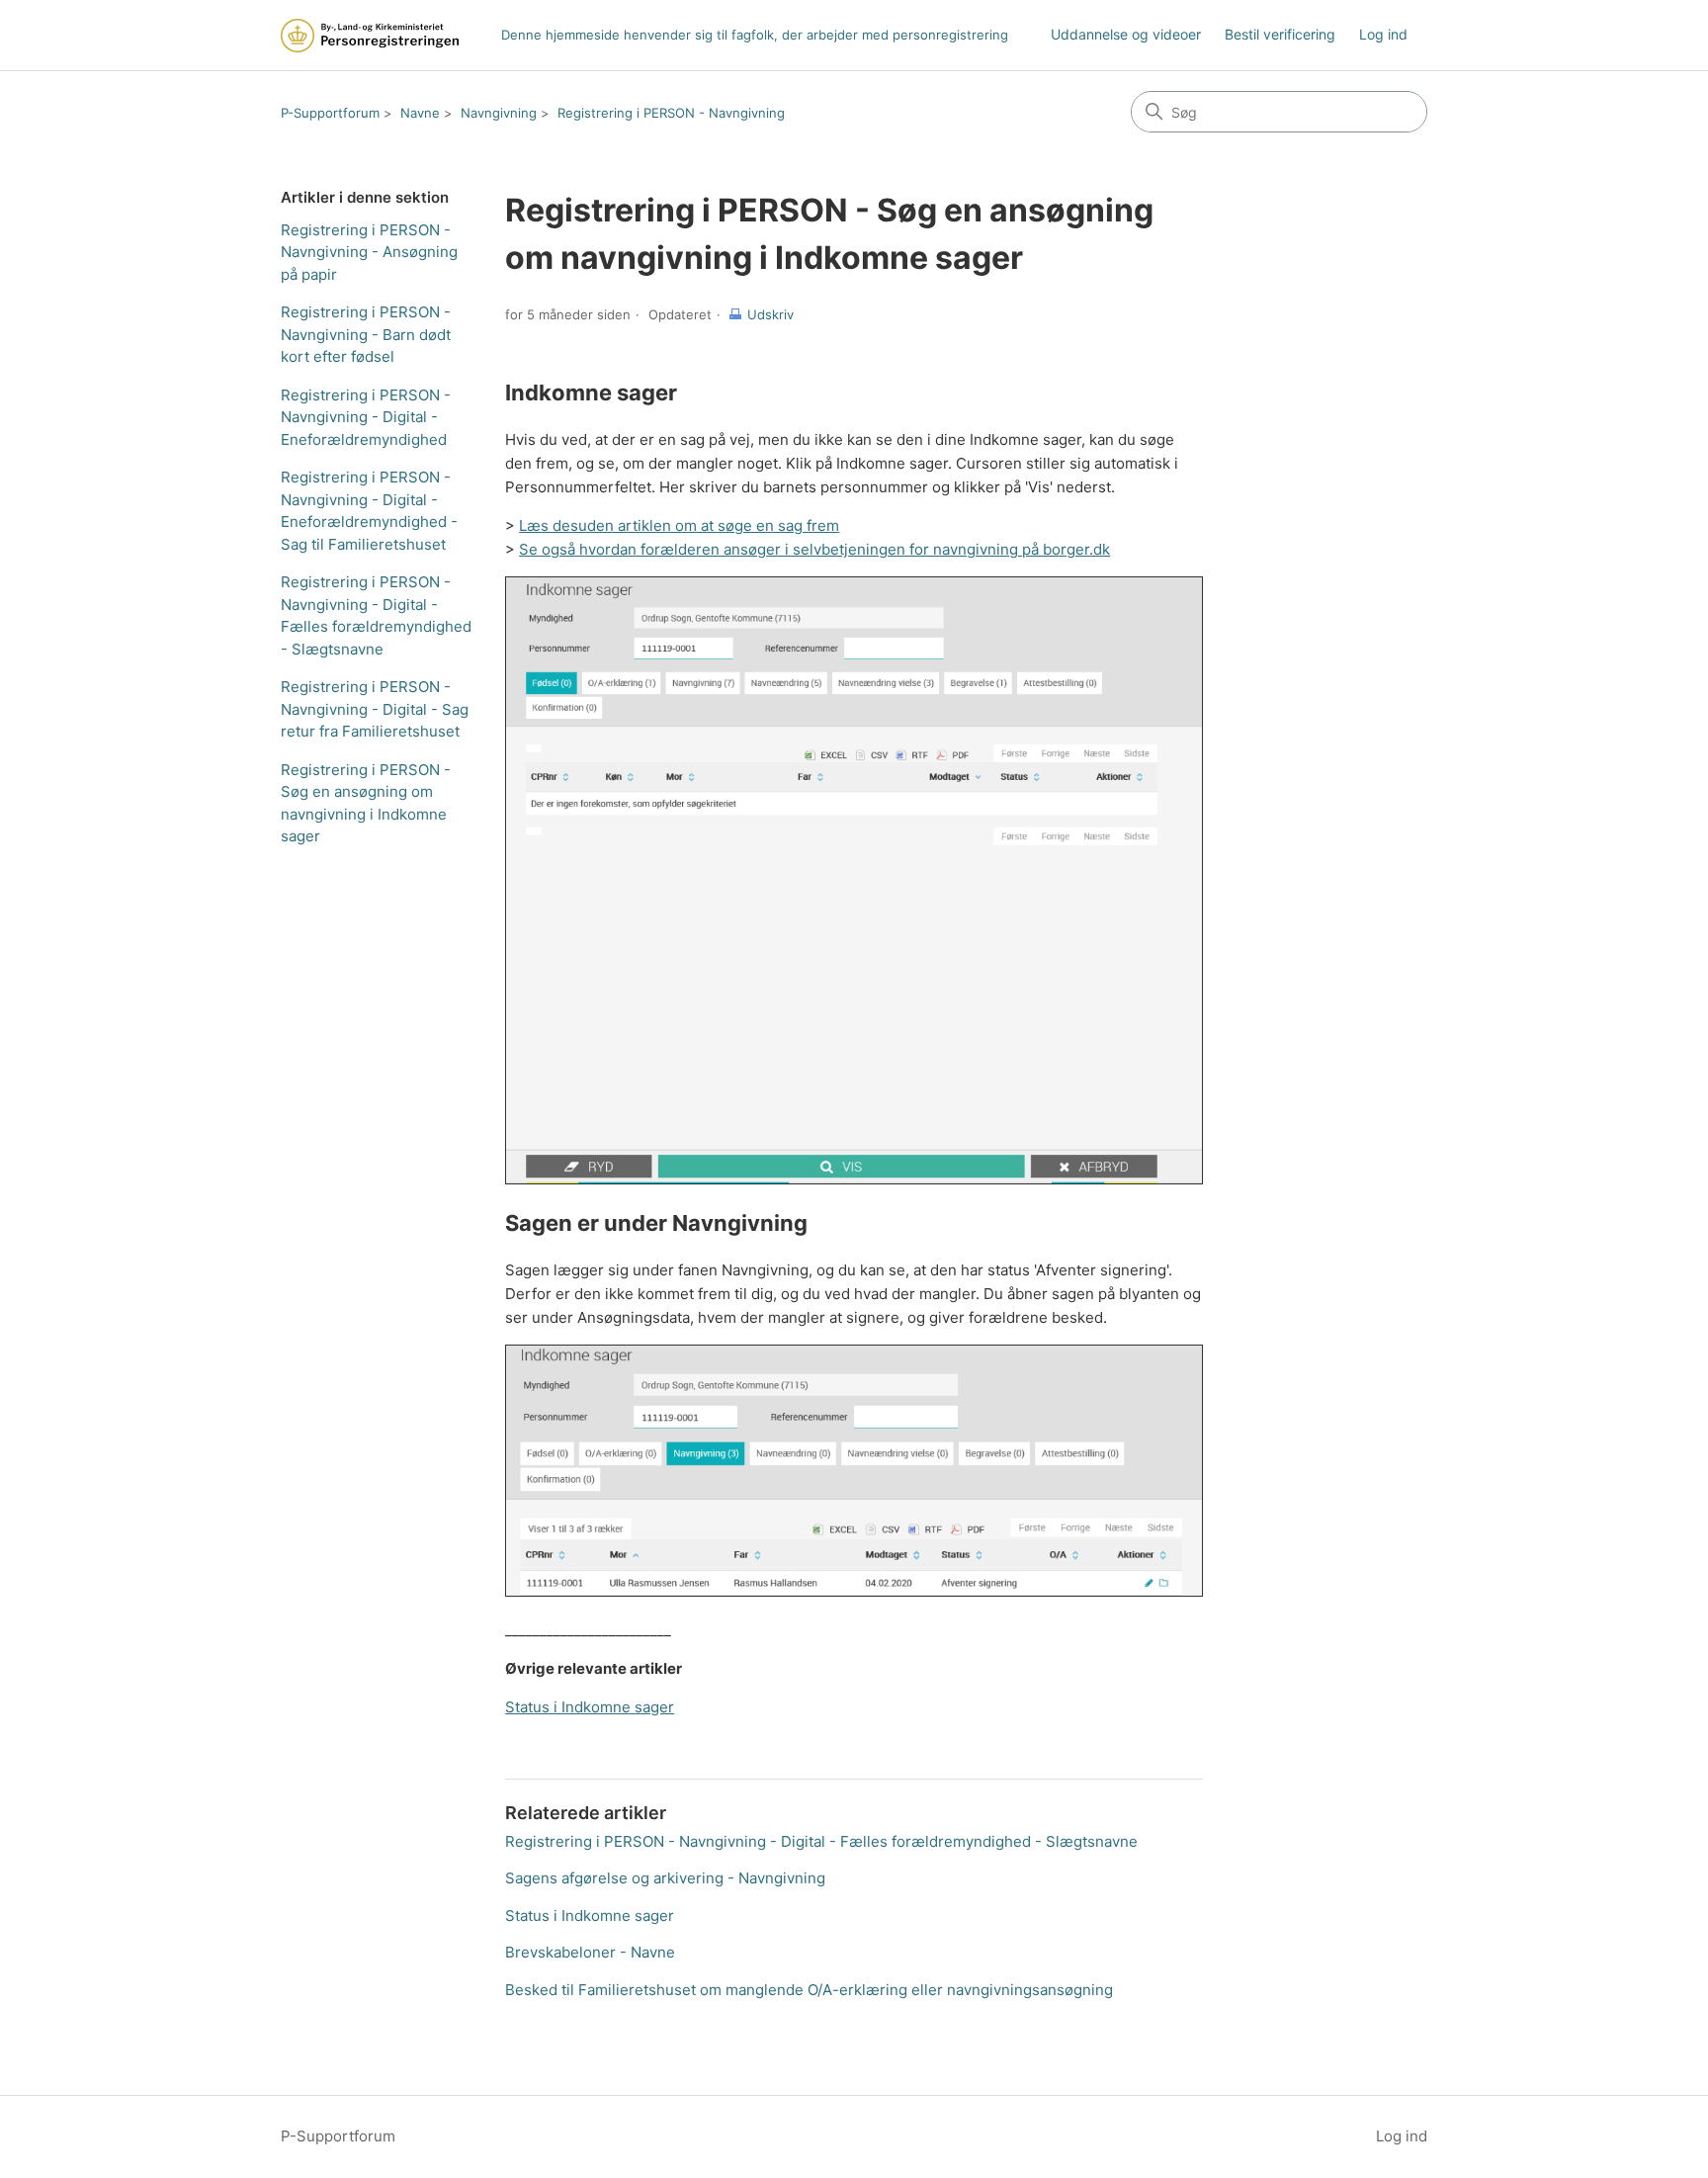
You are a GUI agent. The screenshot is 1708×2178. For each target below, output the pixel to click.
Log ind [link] (1383, 34)
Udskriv (770, 314)
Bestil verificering (1280, 34)
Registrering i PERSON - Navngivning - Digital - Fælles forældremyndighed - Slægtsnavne (376, 615)
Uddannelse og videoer (1126, 34)
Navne (420, 113)
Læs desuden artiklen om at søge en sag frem (679, 525)
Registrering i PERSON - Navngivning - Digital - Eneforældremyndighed (366, 417)
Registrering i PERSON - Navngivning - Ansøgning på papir (369, 252)
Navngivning (499, 113)
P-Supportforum (330, 113)
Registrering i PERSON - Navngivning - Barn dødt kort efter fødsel (366, 334)
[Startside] (370, 36)
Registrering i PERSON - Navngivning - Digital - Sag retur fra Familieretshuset (375, 709)
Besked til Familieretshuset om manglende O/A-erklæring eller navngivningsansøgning (809, 1990)
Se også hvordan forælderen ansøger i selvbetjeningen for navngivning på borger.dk (814, 549)
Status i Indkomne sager (590, 1707)
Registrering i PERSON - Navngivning (671, 113)
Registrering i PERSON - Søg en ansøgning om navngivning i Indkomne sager (366, 803)
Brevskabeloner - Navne (590, 1952)
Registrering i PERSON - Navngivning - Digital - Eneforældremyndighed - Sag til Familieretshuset (369, 511)
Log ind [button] (1402, 2136)
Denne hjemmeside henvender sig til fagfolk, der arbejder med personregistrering (755, 35)
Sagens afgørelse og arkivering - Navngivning (665, 1878)
